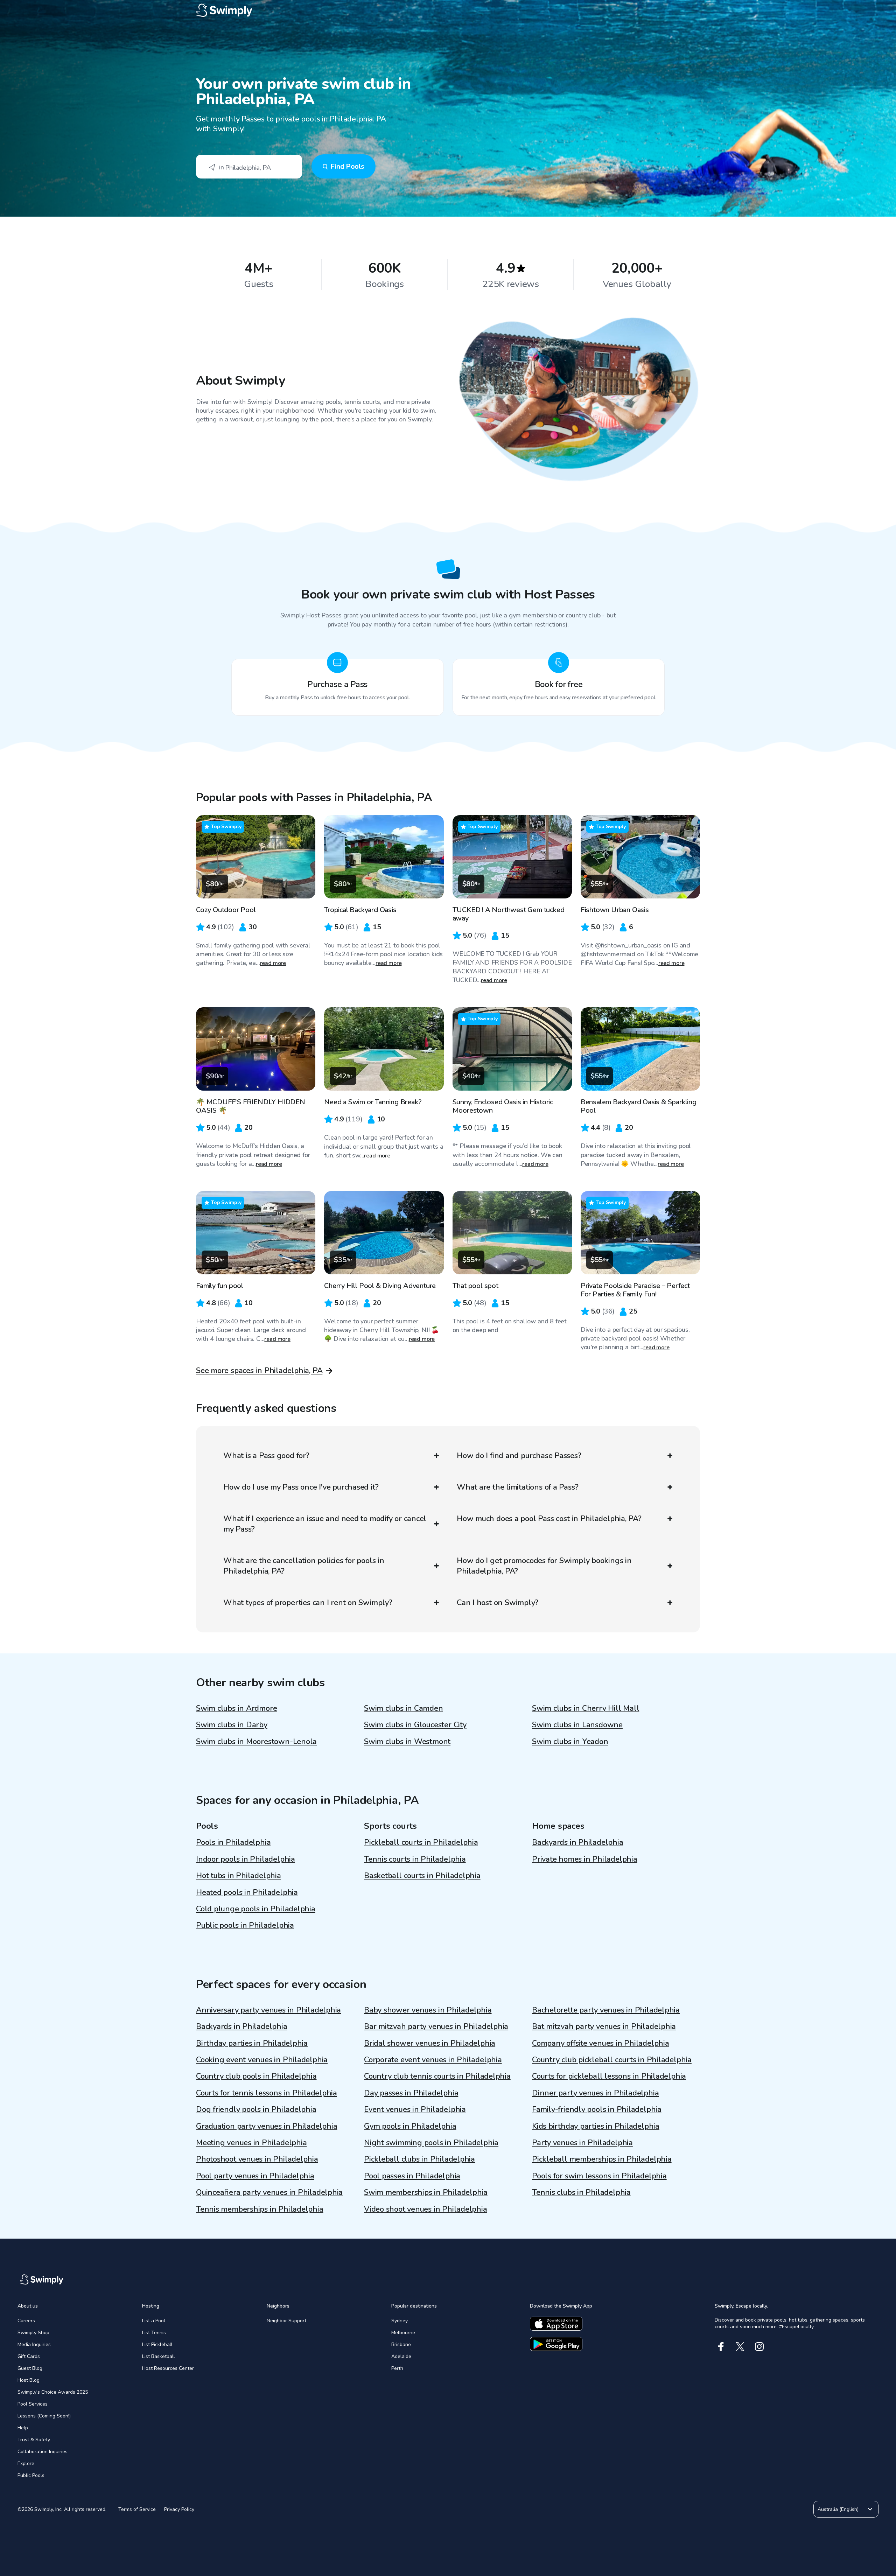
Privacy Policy (179, 2509)
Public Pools (31, 2475)
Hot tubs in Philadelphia (239, 1876)
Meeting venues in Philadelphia (251, 2143)
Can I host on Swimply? (498, 1603)
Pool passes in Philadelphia (412, 2176)
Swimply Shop (33, 2333)
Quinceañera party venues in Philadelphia (269, 2192)
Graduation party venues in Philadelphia (267, 2126)
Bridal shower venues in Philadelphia (430, 2043)
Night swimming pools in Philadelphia (431, 2143)
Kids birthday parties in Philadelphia (596, 2126)
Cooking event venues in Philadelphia (262, 2060)
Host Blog (29, 2380)
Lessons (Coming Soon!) (44, 2416)
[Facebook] (721, 2347)
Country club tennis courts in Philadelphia (437, 2076)
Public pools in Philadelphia (245, 1925)
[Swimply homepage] (448, 10)
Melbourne (403, 2333)
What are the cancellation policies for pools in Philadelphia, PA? (304, 1566)
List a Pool (154, 2321)
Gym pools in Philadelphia (410, 2126)
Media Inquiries (34, 2344)
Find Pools (347, 166)
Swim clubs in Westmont (407, 1742)
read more (273, 963)
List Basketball (159, 2356)
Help (23, 2428)
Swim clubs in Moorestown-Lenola (256, 1742)
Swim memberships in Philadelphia (426, 2192)
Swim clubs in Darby (232, 1725)
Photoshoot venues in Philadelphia (257, 2159)
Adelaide (401, 2356)
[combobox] (249, 167)
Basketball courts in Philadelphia (422, 1876)
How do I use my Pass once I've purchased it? (301, 1487)
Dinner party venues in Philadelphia (595, 2093)
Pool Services (33, 2404)
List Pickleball (157, 2344)
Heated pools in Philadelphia (247, 1892)
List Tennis (154, 2333)
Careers (26, 2321)
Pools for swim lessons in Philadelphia (599, 2176)
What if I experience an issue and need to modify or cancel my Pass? (325, 1524)
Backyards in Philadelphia (578, 1842)
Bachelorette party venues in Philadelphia (606, 2010)
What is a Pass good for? (266, 1456)
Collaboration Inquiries (43, 2452)
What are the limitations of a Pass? (517, 1487)
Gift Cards (29, 2356)
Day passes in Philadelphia (411, 2093)
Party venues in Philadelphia (582, 2143)
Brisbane (401, 2344)
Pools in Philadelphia (233, 1842)
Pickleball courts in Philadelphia (421, 1842)
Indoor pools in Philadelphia (246, 1859)
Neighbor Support (286, 2321)
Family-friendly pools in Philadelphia (597, 2109)
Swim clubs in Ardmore (236, 1708)
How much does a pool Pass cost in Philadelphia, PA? (549, 1519)
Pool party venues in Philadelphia (255, 2176)
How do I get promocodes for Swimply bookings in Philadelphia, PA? (544, 1566)
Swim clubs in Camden (404, 1708)
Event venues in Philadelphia (415, 2109)
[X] (740, 2347)
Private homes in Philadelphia (585, 1859)
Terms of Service (137, 2509)
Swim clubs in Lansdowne (577, 1725)
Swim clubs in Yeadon (570, 1742)
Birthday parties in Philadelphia (252, 2043)
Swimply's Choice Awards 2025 (53, 2392)
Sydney (400, 2321)
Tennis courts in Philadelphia (415, 1859)
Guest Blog (30, 2368)
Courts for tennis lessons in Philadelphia (267, 2093)
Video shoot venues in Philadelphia (426, 2209)
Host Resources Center (168, 2368)
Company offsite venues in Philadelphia (601, 2043)
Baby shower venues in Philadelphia (428, 2010)
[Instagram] (759, 2347)
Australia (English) (838, 2509)
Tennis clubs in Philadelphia (581, 2192)
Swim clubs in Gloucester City (415, 1725)
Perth (397, 2368)
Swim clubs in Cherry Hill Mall (586, 1708)
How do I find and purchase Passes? (519, 1456)
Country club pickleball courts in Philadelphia (612, 2060)
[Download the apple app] (556, 2324)
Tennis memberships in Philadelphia (260, 2209)
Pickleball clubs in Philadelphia (419, 2159)
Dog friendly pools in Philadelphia (256, 2109)
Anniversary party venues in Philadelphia (268, 2010)
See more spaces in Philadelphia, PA (259, 1371)
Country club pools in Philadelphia (256, 2076)
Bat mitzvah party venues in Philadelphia (604, 2026)
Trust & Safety (34, 2440)
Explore (26, 2463)
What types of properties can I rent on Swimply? (308, 1603)
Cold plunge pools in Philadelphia (256, 1909)
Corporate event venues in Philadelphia (433, 2060)
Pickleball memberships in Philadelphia (602, 2159)
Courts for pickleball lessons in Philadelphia (609, 2076)
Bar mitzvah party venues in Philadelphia (436, 2026)
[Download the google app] (556, 2344)
